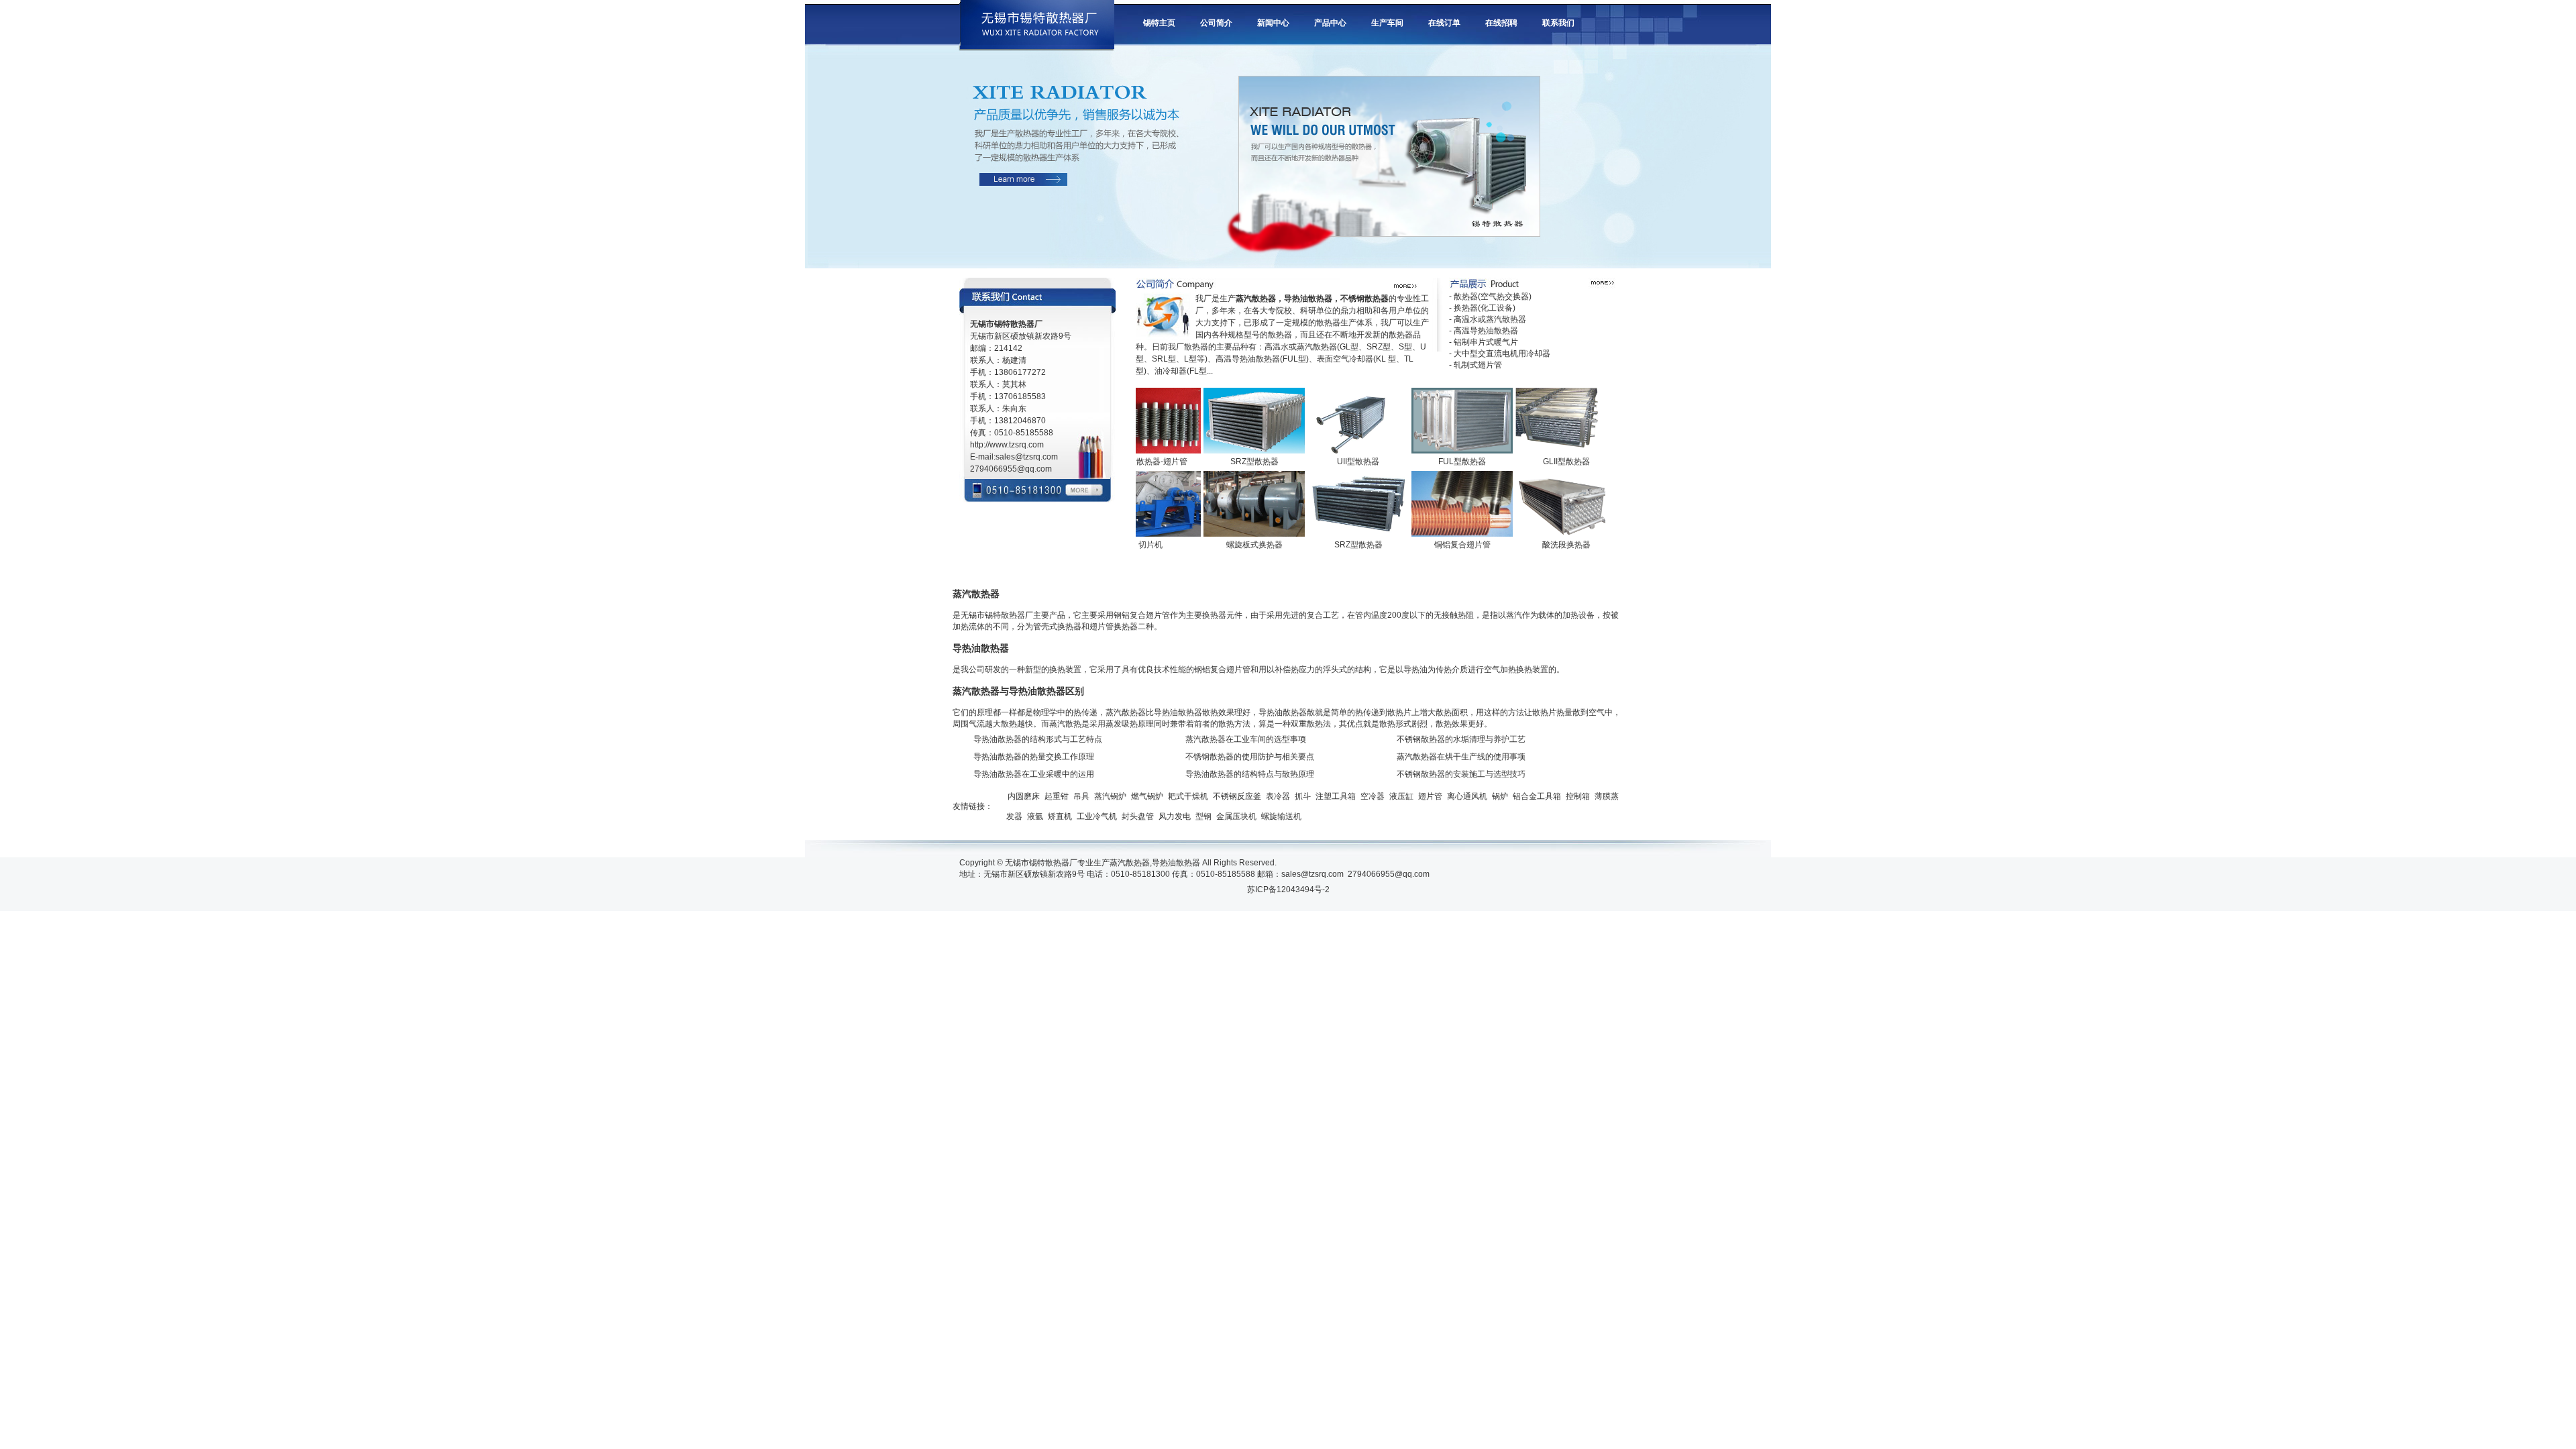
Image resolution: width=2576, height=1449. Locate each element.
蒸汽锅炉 (1110, 796)
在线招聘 (1501, 23)
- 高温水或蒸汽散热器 (1488, 319)
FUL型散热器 (1428, 462)
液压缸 (1401, 796)
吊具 (1081, 796)
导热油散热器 (1176, 863)
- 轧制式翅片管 (1475, 365)
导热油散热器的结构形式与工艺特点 (1038, 739)
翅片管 (1430, 796)
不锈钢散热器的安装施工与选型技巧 (1461, 774)
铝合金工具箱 (1537, 796)
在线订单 (1444, 23)
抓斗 (1303, 796)
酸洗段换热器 (1532, 545)
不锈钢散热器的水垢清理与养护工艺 (1461, 739)
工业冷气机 (1097, 816)
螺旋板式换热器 (1220, 545)
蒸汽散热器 (1130, 863)
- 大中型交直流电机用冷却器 (1500, 354)
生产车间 (1387, 23)
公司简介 (1216, 23)
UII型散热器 (1324, 462)
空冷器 (1373, 796)
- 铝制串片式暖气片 (1484, 342)
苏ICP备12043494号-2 (1288, 890)
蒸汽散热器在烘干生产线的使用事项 (1461, 757)
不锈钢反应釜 (1237, 796)
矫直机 (1060, 816)
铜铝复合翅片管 (1428, 545)
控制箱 (1578, 796)
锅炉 (1500, 796)
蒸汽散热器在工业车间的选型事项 (1246, 739)
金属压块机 (1236, 816)
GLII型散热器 (1532, 462)
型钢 (1203, 816)
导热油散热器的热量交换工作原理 (1034, 757)
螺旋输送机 (1281, 816)
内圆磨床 (1024, 796)
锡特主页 (1159, 23)
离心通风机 (1467, 796)
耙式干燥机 (1188, 796)
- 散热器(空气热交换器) (1490, 297)
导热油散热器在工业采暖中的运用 (1034, 774)
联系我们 (1558, 23)
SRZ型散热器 (1220, 462)
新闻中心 (1273, 23)
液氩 (1035, 816)
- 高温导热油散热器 (1484, 331)
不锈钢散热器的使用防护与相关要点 (1250, 757)
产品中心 (1330, 23)
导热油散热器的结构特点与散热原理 (1250, 774)
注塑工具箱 (1336, 796)
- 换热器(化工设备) (1482, 308)
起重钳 (1057, 796)
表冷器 (1278, 796)
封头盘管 (1138, 816)
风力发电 (1175, 816)
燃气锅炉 (1147, 796)
